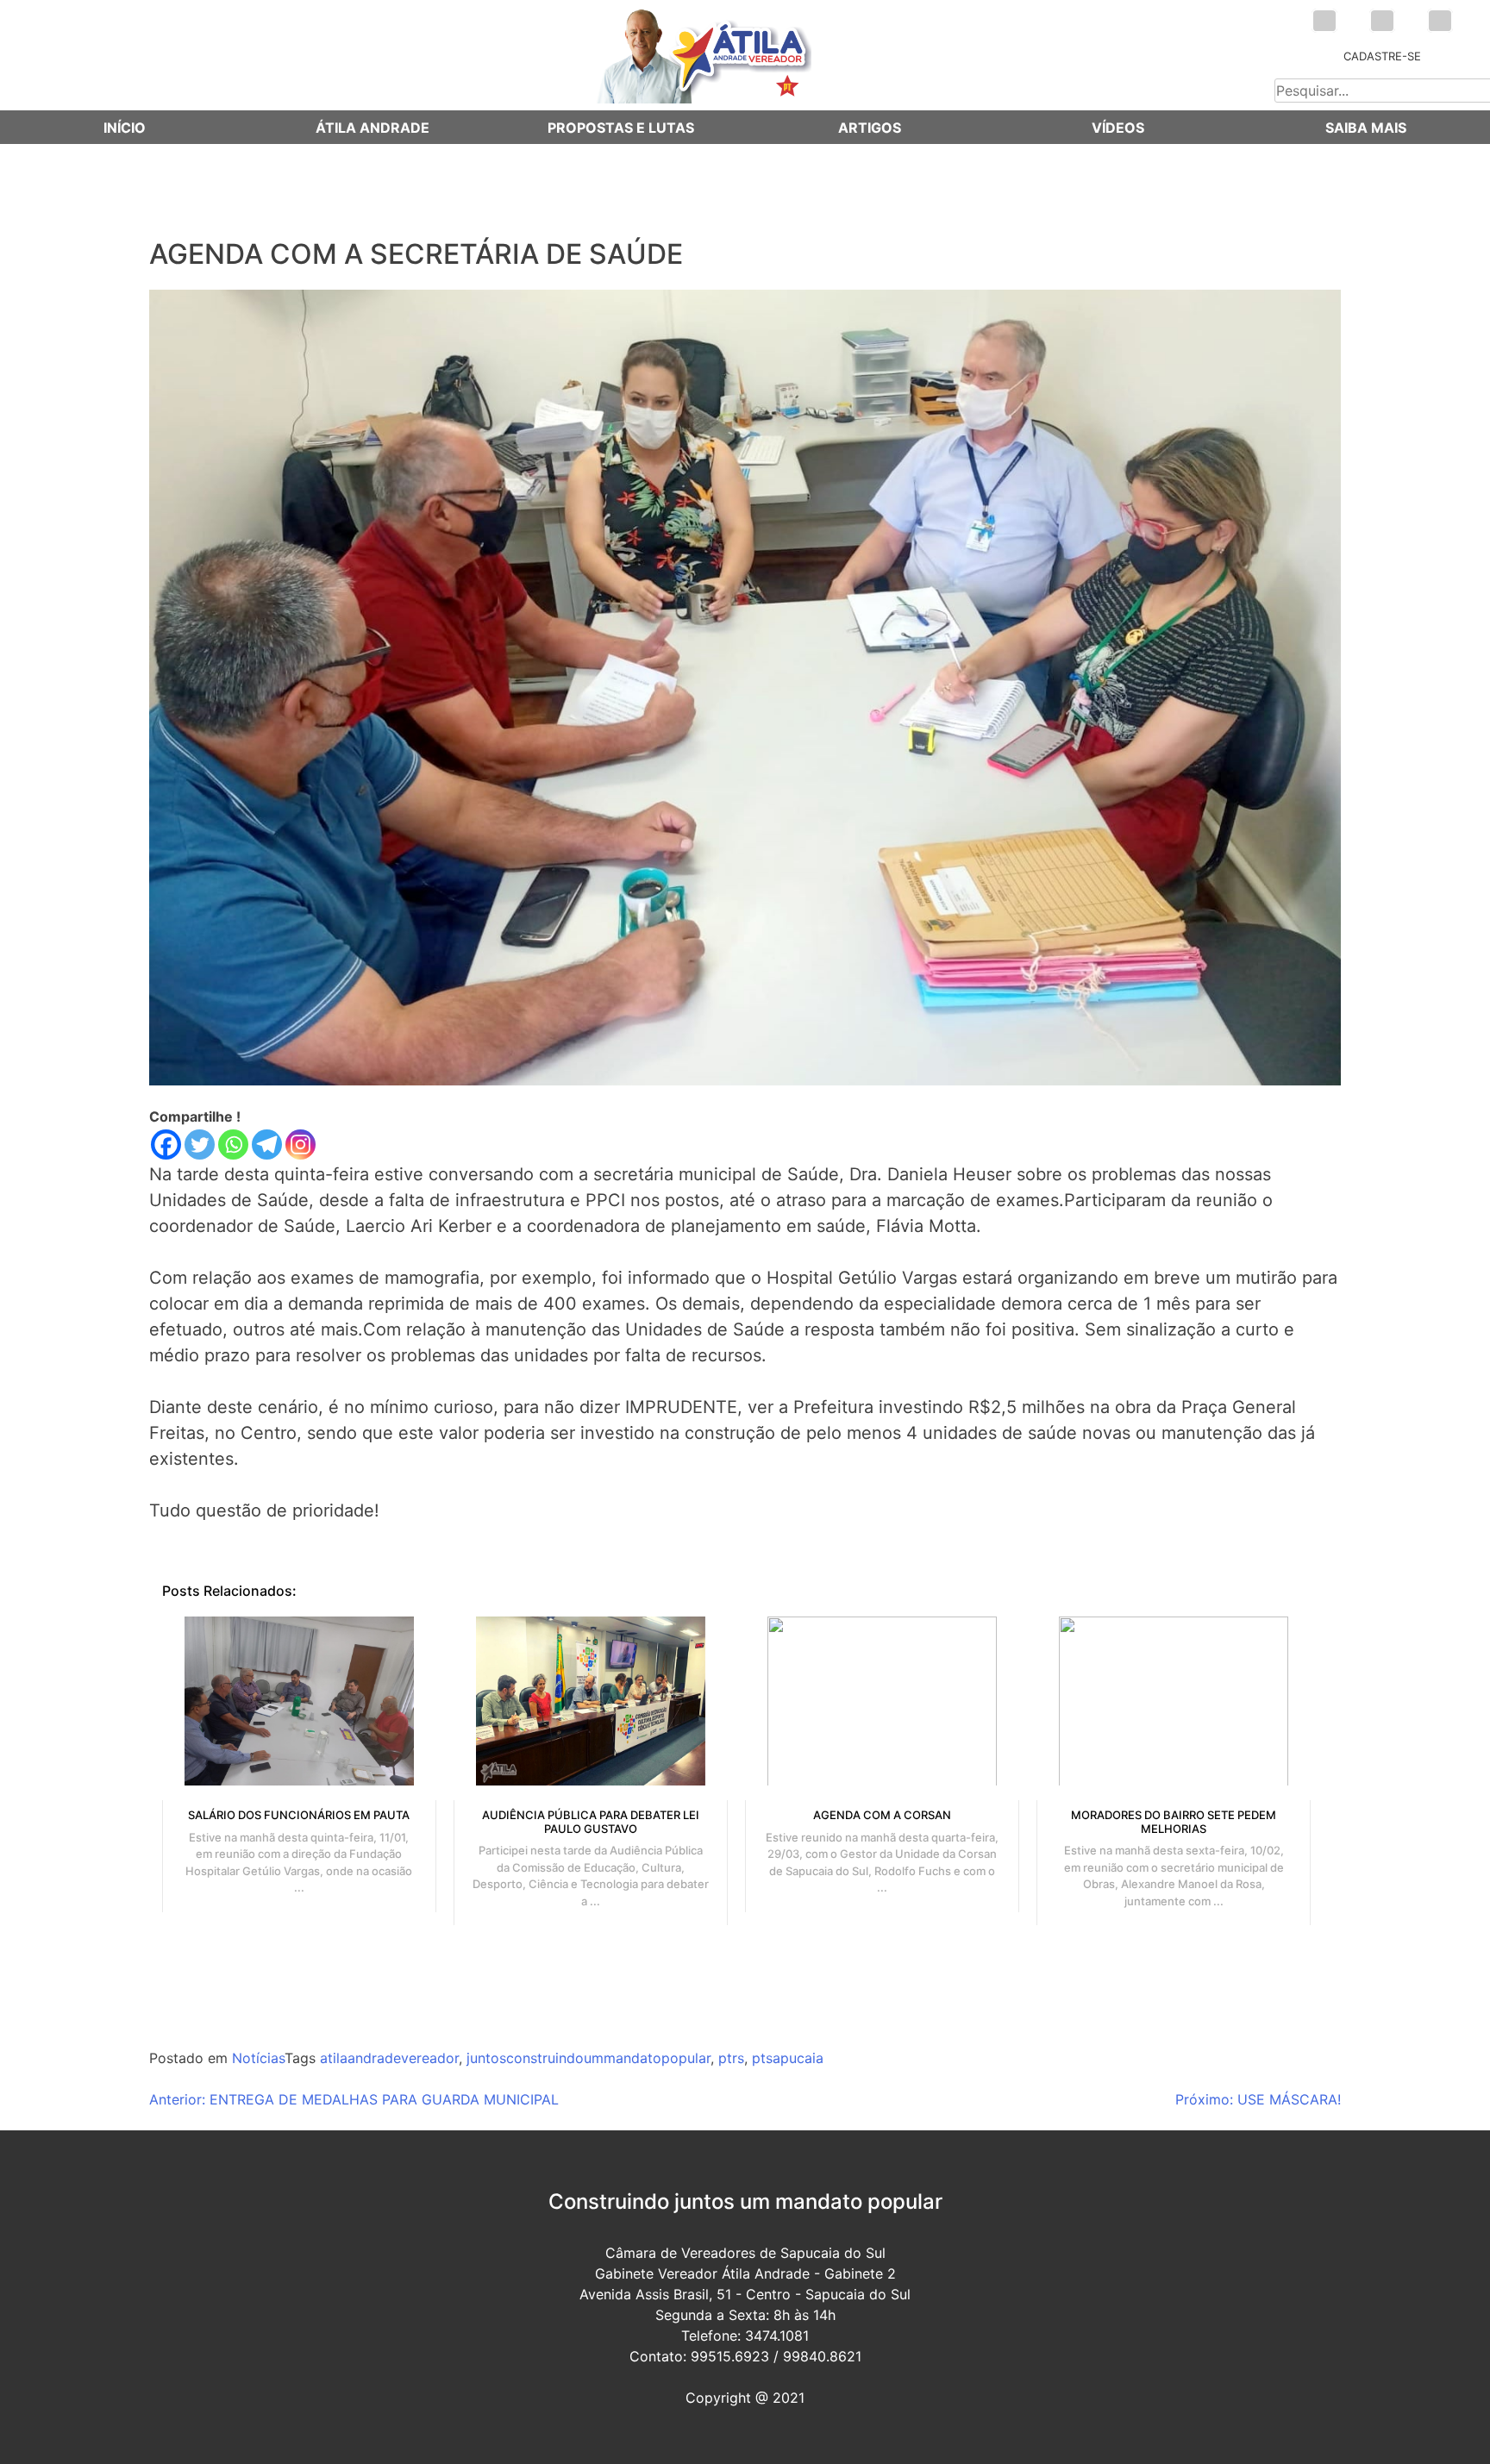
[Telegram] (267, 1144)
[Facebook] (166, 1144)
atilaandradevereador (389, 2058)
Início (125, 128)
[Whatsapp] (233, 1144)
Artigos (870, 128)
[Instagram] (301, 1144)
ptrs (731, 2058)
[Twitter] (200, 1144)
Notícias (258, 2058)
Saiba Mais (1366, 128)
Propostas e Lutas (621, 128)
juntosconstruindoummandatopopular (588, 2058)
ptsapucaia (788, 2058)
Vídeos (1118, 128)
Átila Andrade (372, 128)
